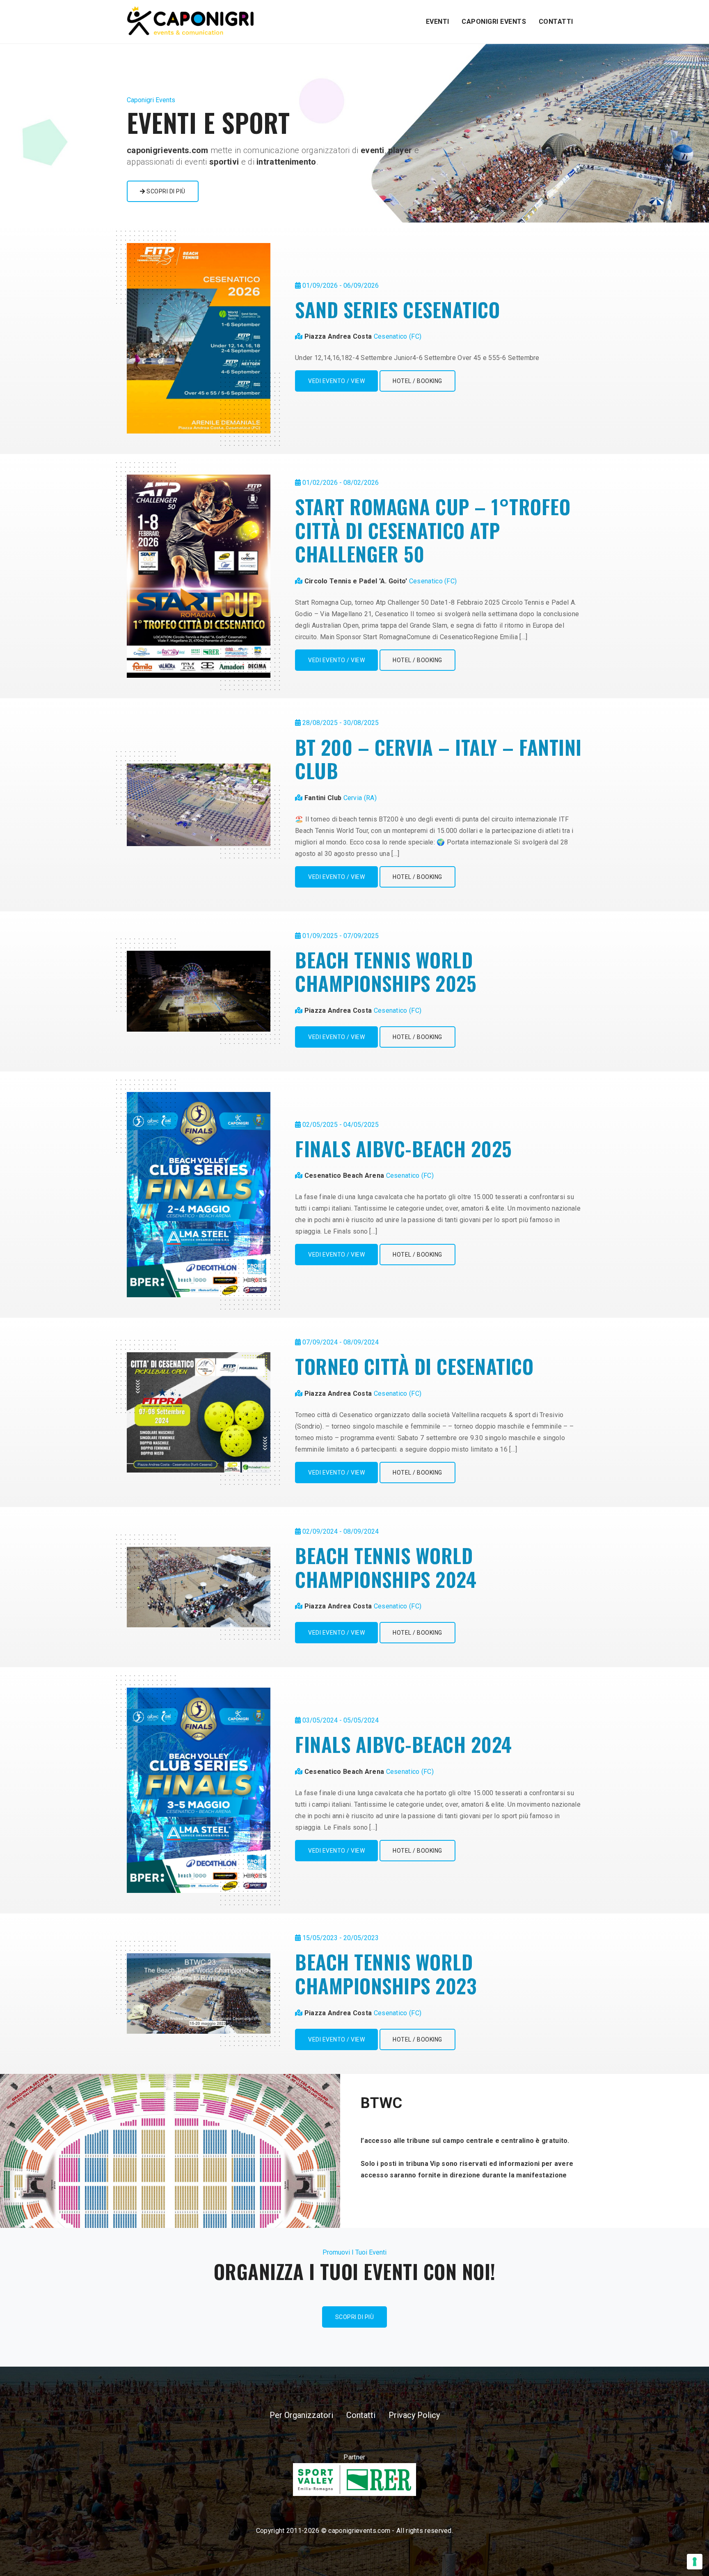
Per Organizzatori (301, 2415)
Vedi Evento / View (336, 381)
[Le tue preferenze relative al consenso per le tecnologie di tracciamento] (695, 2562)
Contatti (556, 22)
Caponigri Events (494, 22)
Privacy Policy (414, 2415)
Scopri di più (165, 191)
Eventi (438, 22)
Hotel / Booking (417, 381)
